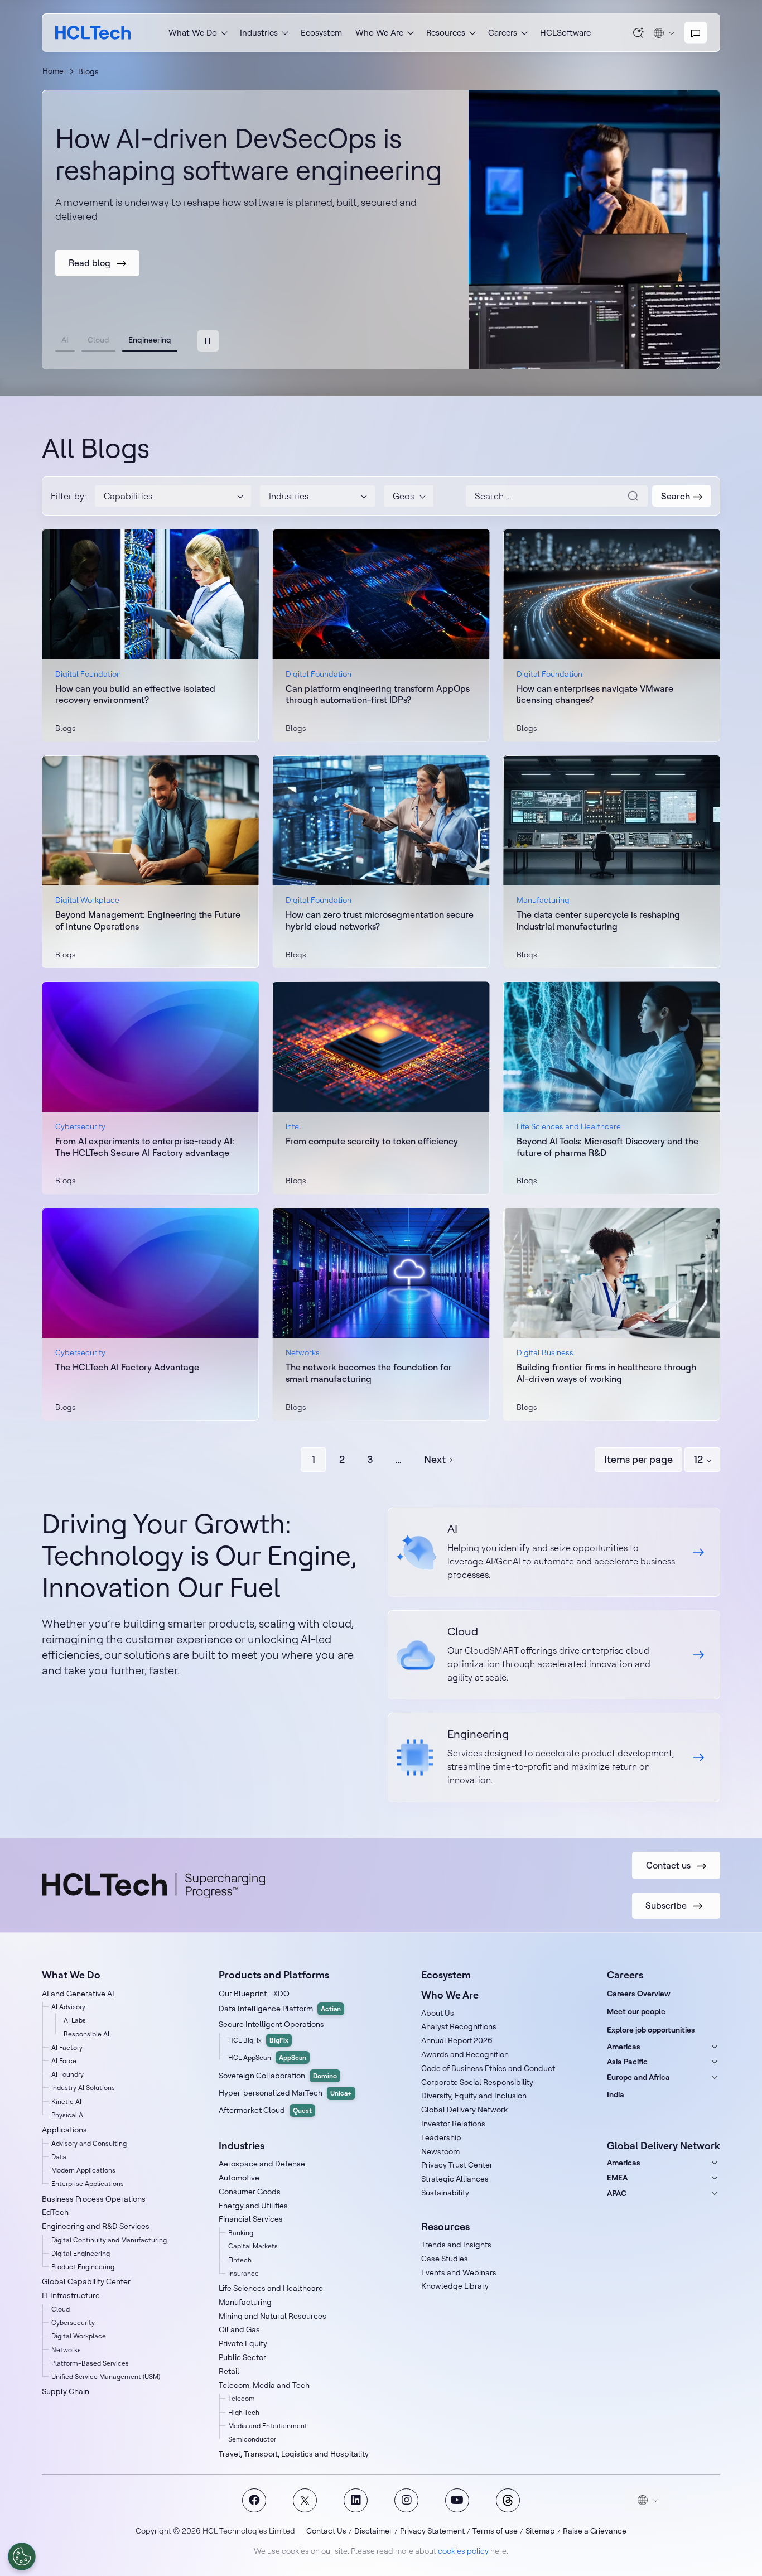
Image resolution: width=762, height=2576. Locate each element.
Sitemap (540, 2531)
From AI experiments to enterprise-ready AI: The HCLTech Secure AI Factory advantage (145, 1147)
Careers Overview (639, 1994)
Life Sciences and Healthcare (271, 2288)
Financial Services (251, 2219)
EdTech (55, 2212)
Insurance (243, 2273)
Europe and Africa (638, 2077)
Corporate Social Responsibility (477, 2082)
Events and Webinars (459, 2272)
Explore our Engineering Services (554, 1758)
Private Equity (243, 2343)
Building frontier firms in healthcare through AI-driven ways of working (606, 1373)
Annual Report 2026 (457, 2040)
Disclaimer (373, 2531)
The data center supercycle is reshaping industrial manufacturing (598, 920)
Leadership (441, 2137)
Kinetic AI (66, 2101)
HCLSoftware (565, 33)
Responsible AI (86, 2034)
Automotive (239, 2178)
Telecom (242, 2398)
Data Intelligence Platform (280, 2009)
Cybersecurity (73, 2322)
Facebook (254, 2500)
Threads (508, 2500)
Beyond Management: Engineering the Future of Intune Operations (148, 920)
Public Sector (242, 2357)
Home (53, 71)
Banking (241, 2233)
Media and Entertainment (268, 2426)
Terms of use (495, 2531)
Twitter (305, 2500)
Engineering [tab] (150, 340)
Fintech (240, 2260)
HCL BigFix (258, 2040)
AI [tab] (65, 340)
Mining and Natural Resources (273, 2316)
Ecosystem (321, 33)
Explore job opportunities (651, 2030)
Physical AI (68, 2115)
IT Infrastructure (71, 2295)
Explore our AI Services (554, 1552)
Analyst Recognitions (459, 2026)
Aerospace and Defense (262, 2164)
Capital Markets (253, 2246)
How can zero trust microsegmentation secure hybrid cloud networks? (380, 920)
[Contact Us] (696, 33)
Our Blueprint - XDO (254, 1994)
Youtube (457, 2500)
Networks (66, 2350)
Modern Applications (83, 2170)
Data (59, 2157)
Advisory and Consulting (89, 2143)
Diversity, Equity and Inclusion (474, 2096)
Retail (229, 2371)
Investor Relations (453, 2124)
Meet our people (636, 2011)
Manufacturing (245, 2302)
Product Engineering (83, 2267)
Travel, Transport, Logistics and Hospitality (294, 2454)
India (616, 2094)
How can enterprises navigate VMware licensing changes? (595, 694)
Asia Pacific (627, 2062)
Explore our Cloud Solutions (554, 1655)
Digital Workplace (79, 2336)
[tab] (208, 341)
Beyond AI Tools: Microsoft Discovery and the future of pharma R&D (607, 1147)
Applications (64, 2130)
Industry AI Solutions (83, 2088)
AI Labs (75, 2020)
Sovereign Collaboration (278, 2076)
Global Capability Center (86, 2281)
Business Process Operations (94, 2199)
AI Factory (67, 2047)
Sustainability (445, 2193)
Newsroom (440, 2151)
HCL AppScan (267, 2057)
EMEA (617, 2178)
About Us (438, 2013)
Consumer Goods (250, 2192)
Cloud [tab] (98, 340)
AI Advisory (68, 2007)
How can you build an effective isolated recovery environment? (135, 694)
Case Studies (445, 2259)
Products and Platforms (274, 1975)
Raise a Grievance (595, 2531)
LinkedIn (356, 2500)
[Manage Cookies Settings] (22, 2556)
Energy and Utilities (253, 2206)
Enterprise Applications (88, 2183)
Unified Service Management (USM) (106, 2377)
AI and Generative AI (78, 1994)
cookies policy (463, 2551)
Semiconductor (252, 2439)
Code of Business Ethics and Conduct (488, 2068)
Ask (639, 32)
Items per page (638, 1459)
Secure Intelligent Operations (271, 2024)
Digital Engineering (81, 2253)
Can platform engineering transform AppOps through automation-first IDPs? (378, 694)
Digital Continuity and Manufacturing (109, 2240)
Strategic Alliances (455, 2179)
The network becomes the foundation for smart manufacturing (369, 1373)
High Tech (244, 2412)
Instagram (406, 2500)
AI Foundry (67, 2074)
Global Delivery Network (464, 2110)
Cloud (61, 2309)
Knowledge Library (455, 2286)
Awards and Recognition (465, 2054)
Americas (624, 2047)
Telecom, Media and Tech (264, 2385)
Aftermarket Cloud (265, 2110)
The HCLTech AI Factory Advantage (127, 1367)
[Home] (93, 33)
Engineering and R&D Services (96, 2226)
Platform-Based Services (90, 2363)
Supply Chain (66, 2391)
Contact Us (326, 2531)
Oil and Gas (239, 2329)
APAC (617, 2193)
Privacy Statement (432, 2531)
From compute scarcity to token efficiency (372, 1141)
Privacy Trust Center (457, 2165)
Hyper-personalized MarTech (285, 2093)
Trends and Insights (456, 2245)
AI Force (64, 2061)
